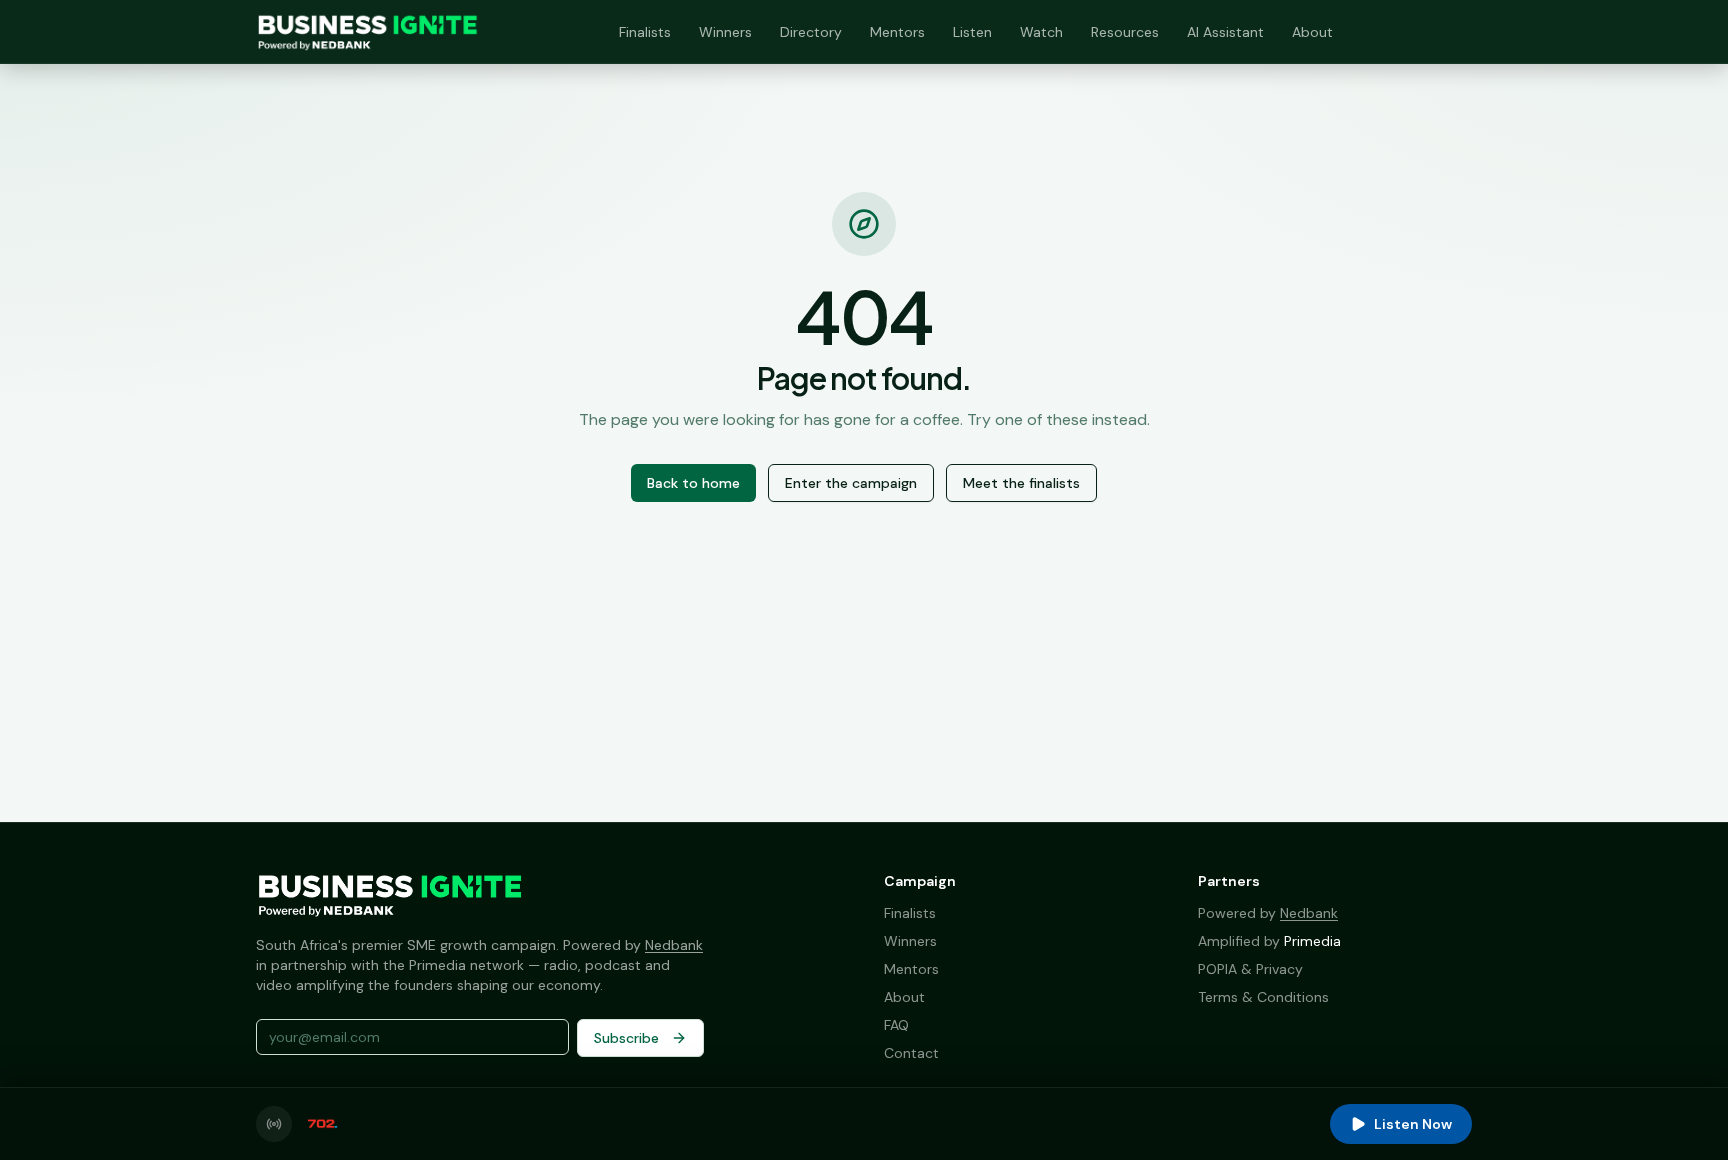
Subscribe (626, 1038)
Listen (972, 32)
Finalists (645, 32)
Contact (911, 1053)
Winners (725, 32)
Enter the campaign (851, 483)
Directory (811, 32)
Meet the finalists (1021, 483)
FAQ (896, 1025)
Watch (1041, 32)
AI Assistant (1225, 32)
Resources (1125, 32)
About (1312, 32)
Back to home (693, 483)
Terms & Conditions (1263, 997)
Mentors (897, 32)
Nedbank (674, 945)
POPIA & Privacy (1250, 969)
